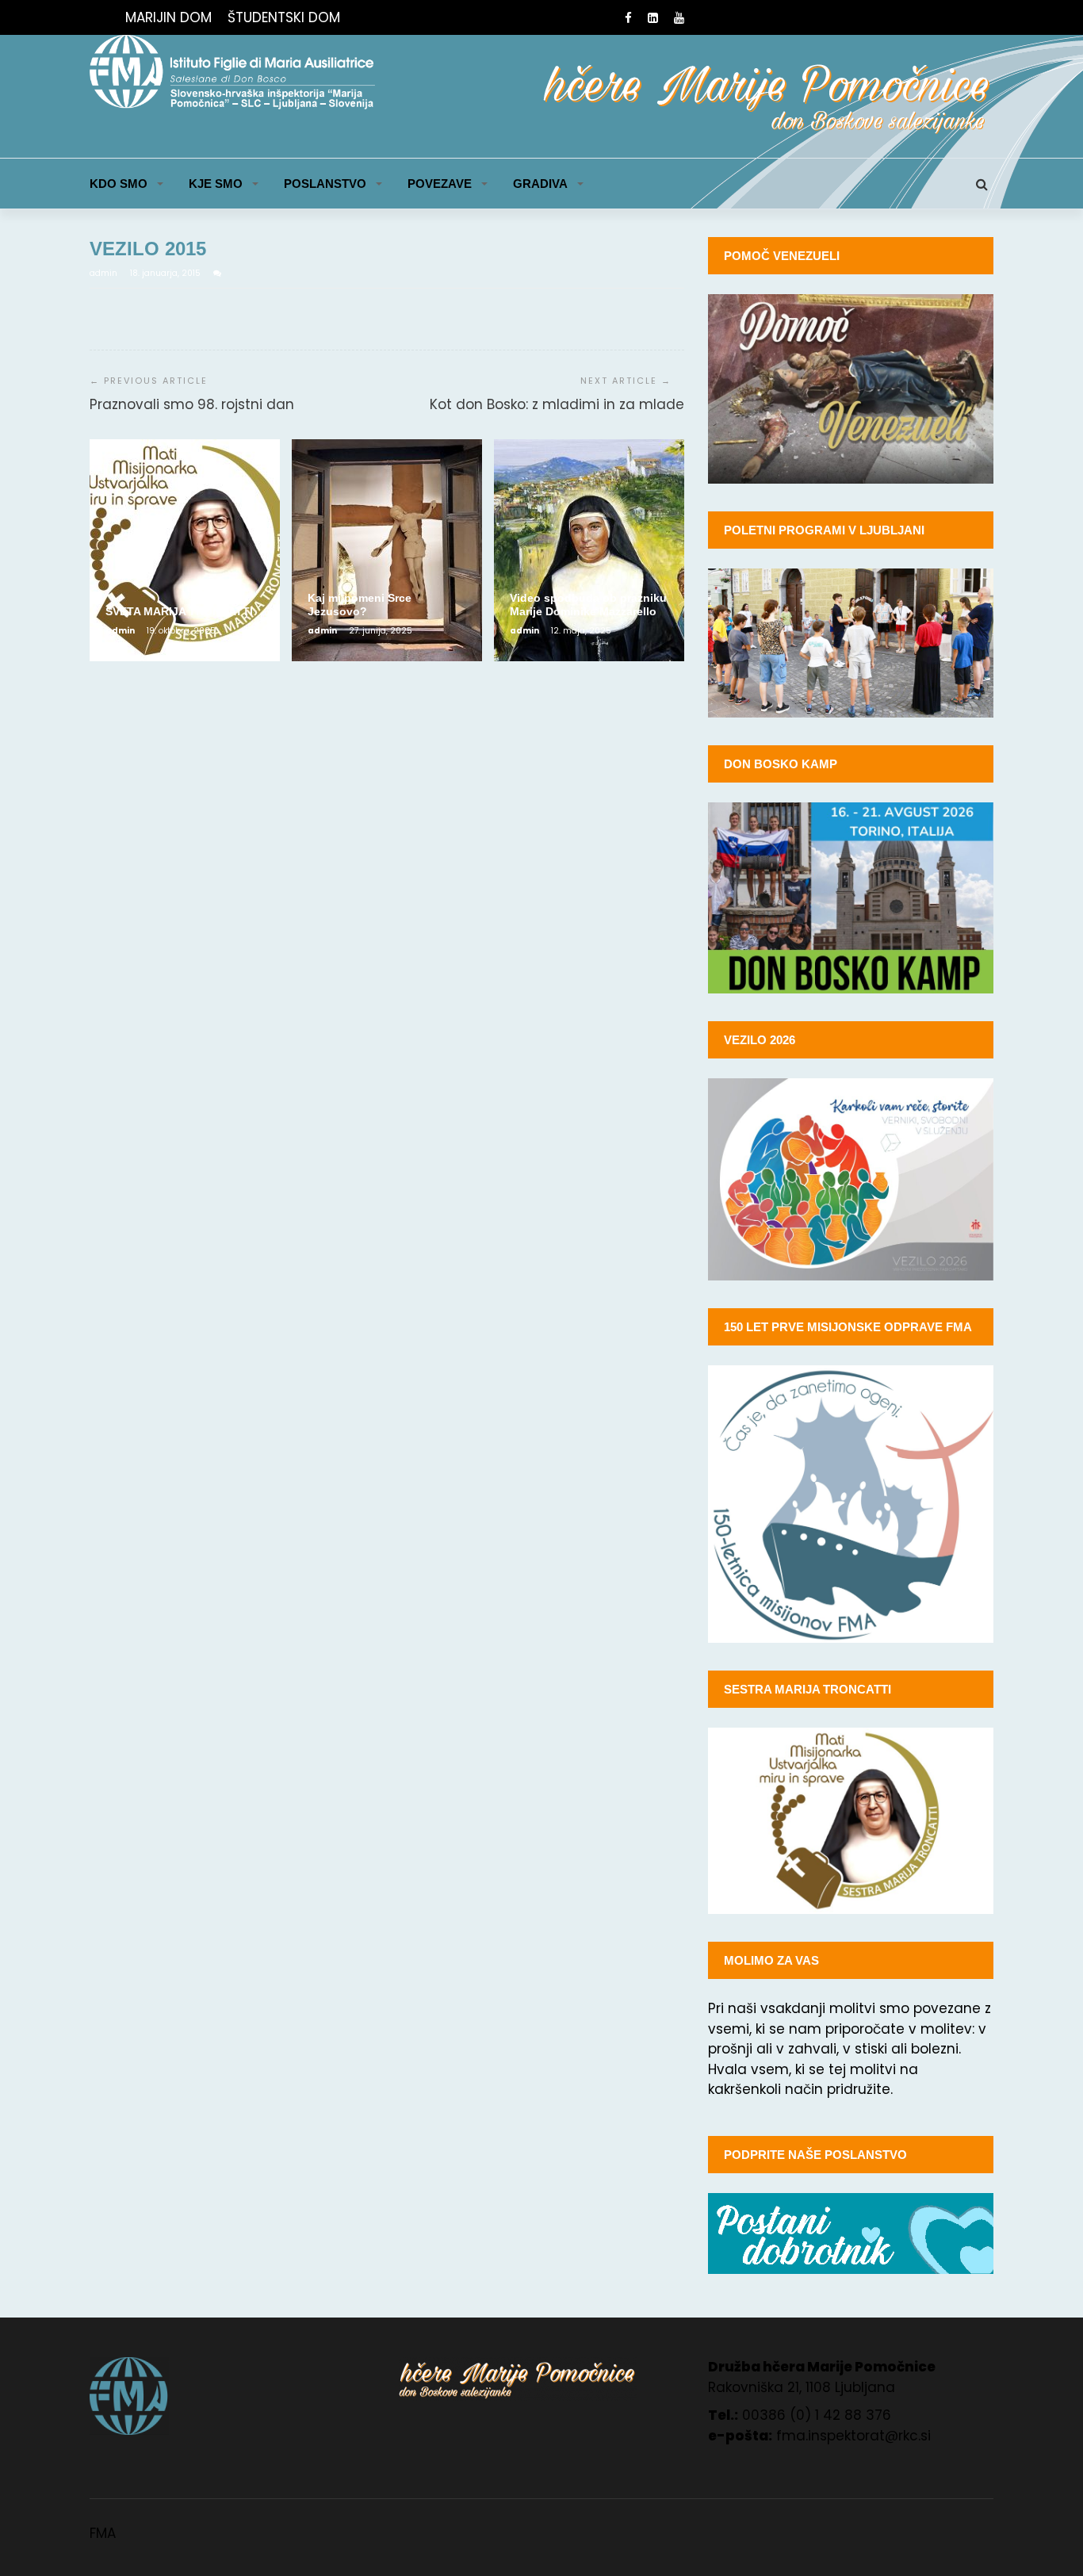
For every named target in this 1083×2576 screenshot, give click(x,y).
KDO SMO (119, 184)
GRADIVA (540, 184)
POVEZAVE (440, 184)
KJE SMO (216, 184)
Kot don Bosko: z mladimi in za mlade (557, 404)
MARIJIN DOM (168, 17)
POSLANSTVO (325, 184)
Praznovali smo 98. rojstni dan (192, 404)
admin (105, 273)
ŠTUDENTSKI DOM (284, 17)
